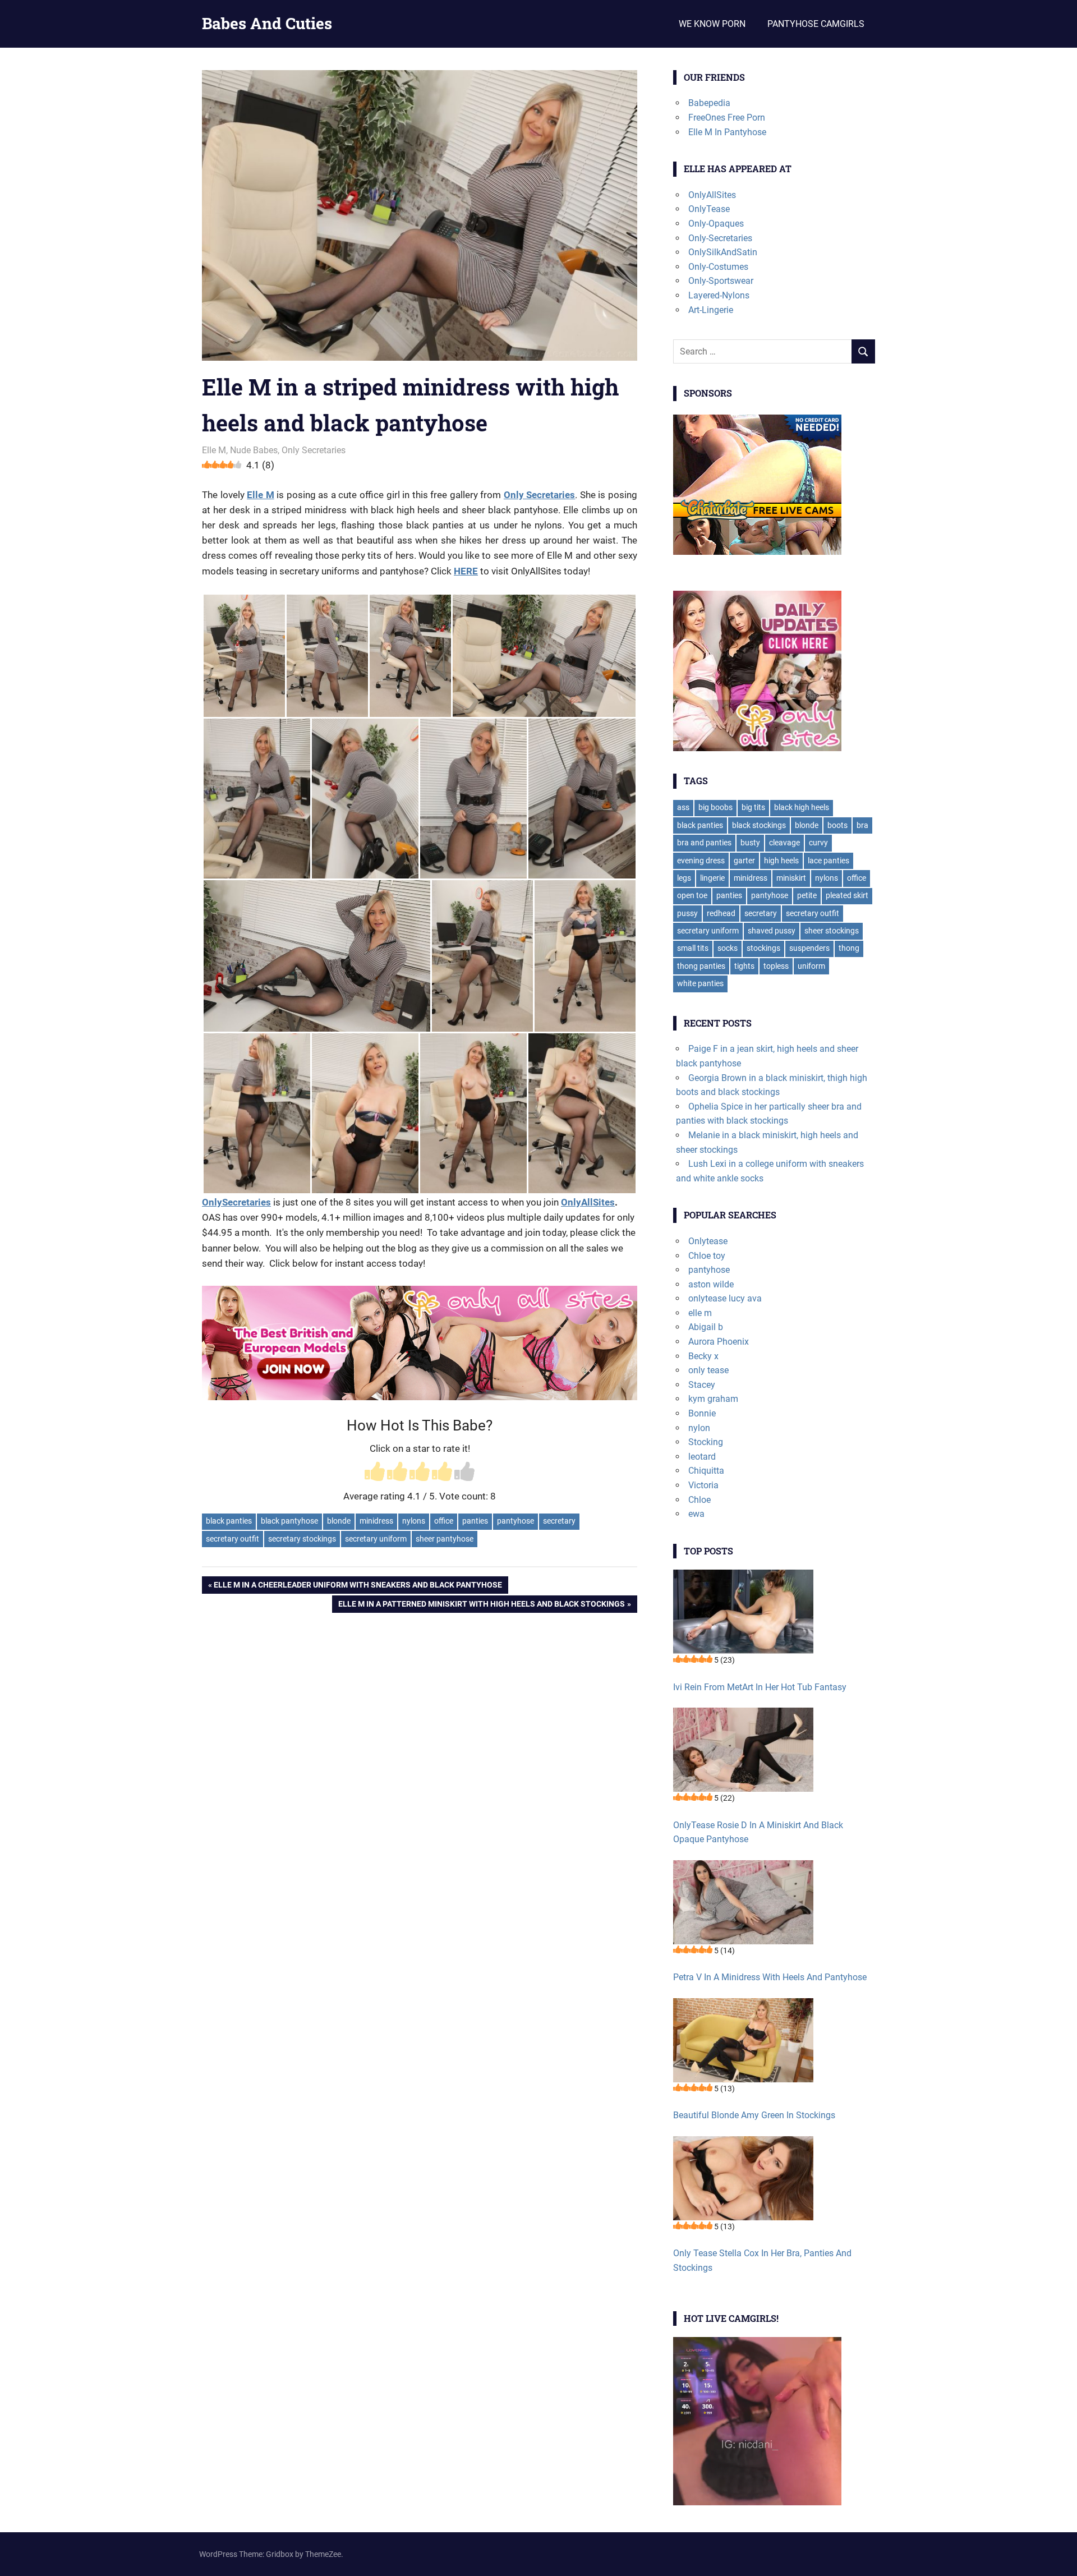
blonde (339, 1521)
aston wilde (711, 1284)
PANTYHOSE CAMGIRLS (816, 24)
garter (744, 861)
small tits (693, 948)
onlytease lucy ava (725, 1298)
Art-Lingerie (711, 310)
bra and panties (704, 843)
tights (744, 966)
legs (684, 878)
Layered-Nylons (719, 295)
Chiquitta (706, 1471)
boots (837, 825)
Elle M (214, 450)
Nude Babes (254, 450)
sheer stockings (832, 931)
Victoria (703, 1485)
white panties (700, 983)
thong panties (701, 966)
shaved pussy (772, 931)
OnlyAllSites (588, 1202)
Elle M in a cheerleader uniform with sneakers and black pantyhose (358, 1587)
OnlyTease (709, 209)
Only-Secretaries (720, 238)
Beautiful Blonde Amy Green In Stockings (754, 2115)
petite (807, 895)
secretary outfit (233, 1539)
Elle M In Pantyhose (727, 132)
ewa (696, 1514)
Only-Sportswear (721, 281)
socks (728, 948)
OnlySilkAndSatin (723, 252)
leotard (702, 1457)
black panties (229, 1521)
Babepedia (709, 103)
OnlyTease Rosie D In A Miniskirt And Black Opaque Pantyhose (758, 1832)
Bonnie (702, 1413)
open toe (692, 895)
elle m (700, 1313)
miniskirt (791, 878)
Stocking (706, 1442)
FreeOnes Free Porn (727, 118)
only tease (708, 1370)
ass (683, 807)
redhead (721, 913)
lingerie (712, 878)
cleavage (784, 843)
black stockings (759, 825)
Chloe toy (707, 1256)
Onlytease (708, 1241)
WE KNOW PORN (712, 24)
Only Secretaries (314, 450)
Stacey (702, 1385)
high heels (781, 861)
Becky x (703, 1356)
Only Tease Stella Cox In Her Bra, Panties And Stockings (762, 2260)
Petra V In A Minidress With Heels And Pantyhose (770, 1977)
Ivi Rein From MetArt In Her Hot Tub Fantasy (760, 1687)
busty (750, 843)
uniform (811, 966)
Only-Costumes (718, 267)
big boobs (715, 807)
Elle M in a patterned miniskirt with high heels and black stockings (481, 1606)
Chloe (699, 1500)
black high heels (802, 807)
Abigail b (706, 1327)
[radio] (375, 1473)
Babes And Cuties (267, 23)
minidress (376, 1521)
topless (776, 966)
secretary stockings (302, 1539)
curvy (818, 843)
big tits (753, 807)
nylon (699, 1428)
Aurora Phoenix (719, 1342)
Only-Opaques (716, 224)
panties (475, 1521)
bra (862, 825)
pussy (687, 913)
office (444, 1521)
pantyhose (516, 1521)
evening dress (701, 861)
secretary (559, 1521)
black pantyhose (289, 1521)
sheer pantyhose (445, 1539)
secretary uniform (376, 1539)
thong (849, 948)
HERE (466, 571)
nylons (414, 1521)
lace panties (829, 861)
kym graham (713, 1399)
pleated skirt (847, 895)
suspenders (809, 948)
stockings (763, 948)
